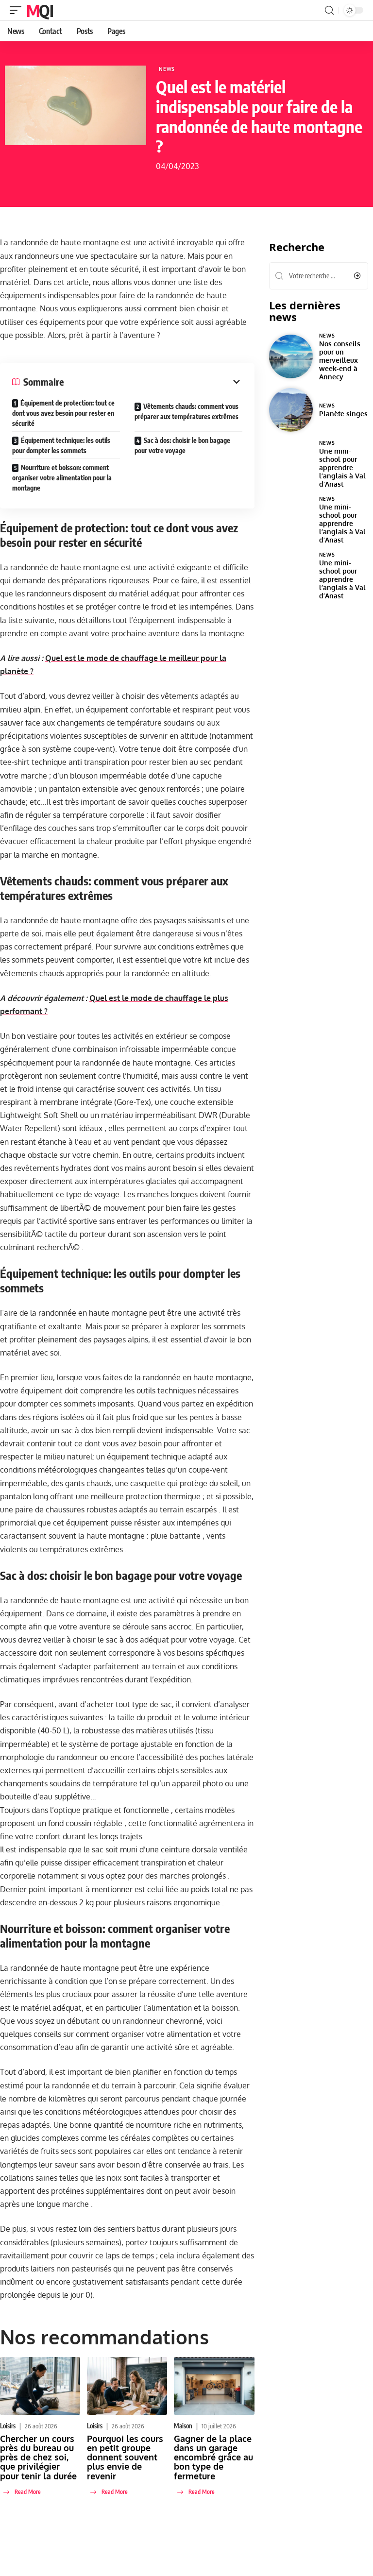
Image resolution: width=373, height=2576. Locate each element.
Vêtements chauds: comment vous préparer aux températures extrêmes (186, 411)
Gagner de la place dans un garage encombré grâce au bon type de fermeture (213, 2457)
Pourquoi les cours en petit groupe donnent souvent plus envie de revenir (125, 2457)
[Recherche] (329, 10)
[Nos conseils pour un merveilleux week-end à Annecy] (291, 356)
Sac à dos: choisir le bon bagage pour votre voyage (182, 445)
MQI (40, 10)
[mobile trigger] (18, 10)
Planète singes (343, 413)
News (167, 69)
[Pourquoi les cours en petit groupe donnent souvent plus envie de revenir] (127, 2386)
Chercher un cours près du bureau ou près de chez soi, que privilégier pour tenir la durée (38, 2457)
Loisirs (8, 2426)
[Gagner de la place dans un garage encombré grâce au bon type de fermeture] (214, 2386)
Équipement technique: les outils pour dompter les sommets (61, 445)
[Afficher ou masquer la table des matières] (153, 382)
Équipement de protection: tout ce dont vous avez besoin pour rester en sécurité (63, 413)
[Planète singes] (291, 410)
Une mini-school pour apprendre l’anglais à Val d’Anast (342, 467)
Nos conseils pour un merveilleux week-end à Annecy (340, 360)
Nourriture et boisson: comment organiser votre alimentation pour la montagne (62, 478)
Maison (183, 2426)
